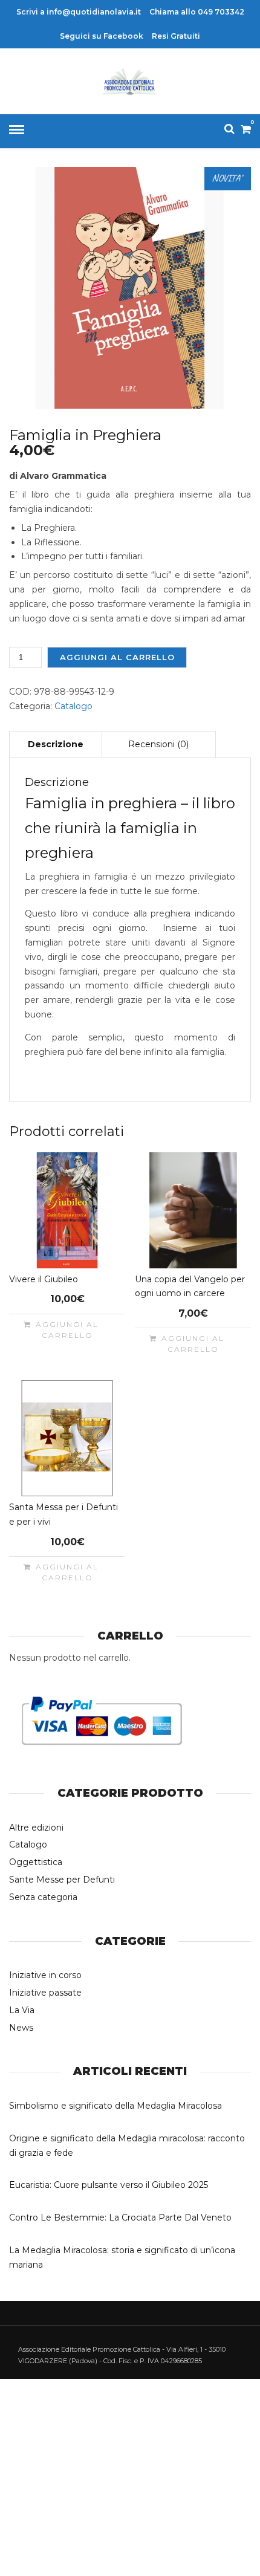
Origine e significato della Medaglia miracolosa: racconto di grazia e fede (127, 2146)
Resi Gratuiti (176, 36)
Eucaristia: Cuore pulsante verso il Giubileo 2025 (109, 2185)
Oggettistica (36, 1862)
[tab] (56, 744)
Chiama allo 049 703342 (197, 12)
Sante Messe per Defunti (62, 1880)
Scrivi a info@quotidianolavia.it (79, 12)
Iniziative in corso (45, 1975)
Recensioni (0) (158, 744)
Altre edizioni (36, 1828)
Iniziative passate (45, 1993)
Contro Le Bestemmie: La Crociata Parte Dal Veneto (120, 2218)
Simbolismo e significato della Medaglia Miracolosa (115, 2106)
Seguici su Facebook (102, 36)
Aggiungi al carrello (117, 657)
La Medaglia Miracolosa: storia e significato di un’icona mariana (122, 2257)
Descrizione (56, 744)
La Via (22, 2010)
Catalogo (73, 706)
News (21, 2028)
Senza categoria (43, 1897)
